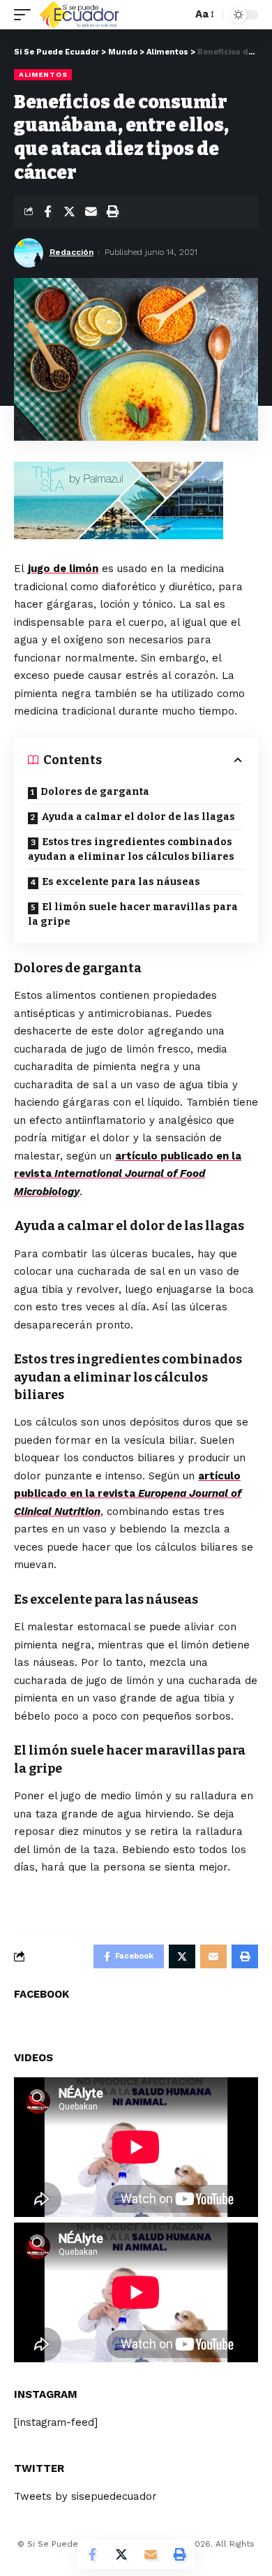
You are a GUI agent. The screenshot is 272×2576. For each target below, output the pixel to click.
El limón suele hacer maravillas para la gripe (133, 914)
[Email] (91, 212)
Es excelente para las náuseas (121, 882)
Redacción (71, 252)
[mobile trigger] (26, 15)
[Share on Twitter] (69, 212)
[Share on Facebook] (47, 212)
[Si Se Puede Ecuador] (79, 15)
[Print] (112, 212)
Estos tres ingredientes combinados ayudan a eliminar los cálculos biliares (131, 849)
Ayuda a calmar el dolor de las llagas (138, 817)
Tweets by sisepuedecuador (85, 2496)
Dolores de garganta (95, 792)
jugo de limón (63, 569)
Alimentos (43, 74)
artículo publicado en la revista (128, 1174)
